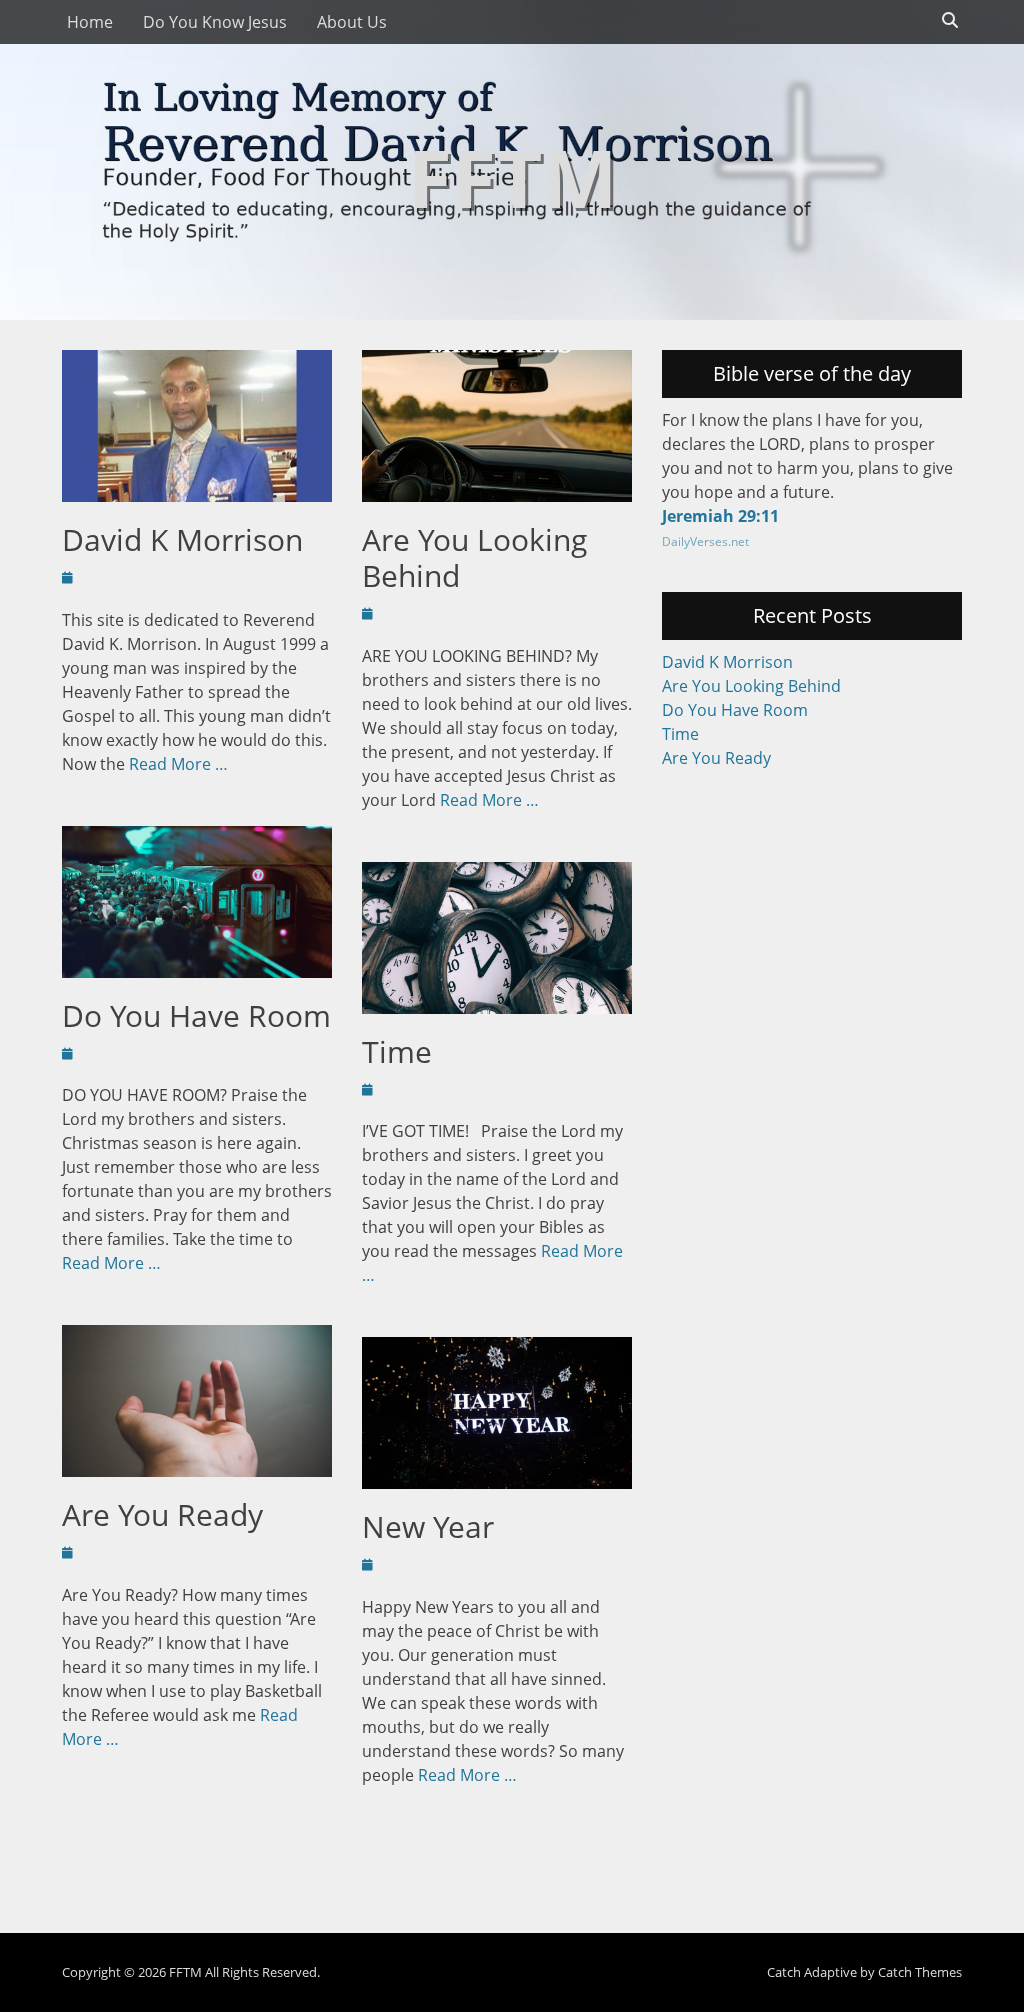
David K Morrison (182, 539)
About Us (352, 22)
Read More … (178, 764)
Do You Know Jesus (215, 22)
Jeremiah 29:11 (720, 516)
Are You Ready (162, 1514)
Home (90, 22)
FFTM (512, 176)
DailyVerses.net (705, 541)
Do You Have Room (196, 1015)
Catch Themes (920, 1972)
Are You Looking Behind (474, 557)
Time (397, 1051)
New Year (428, 1526)
